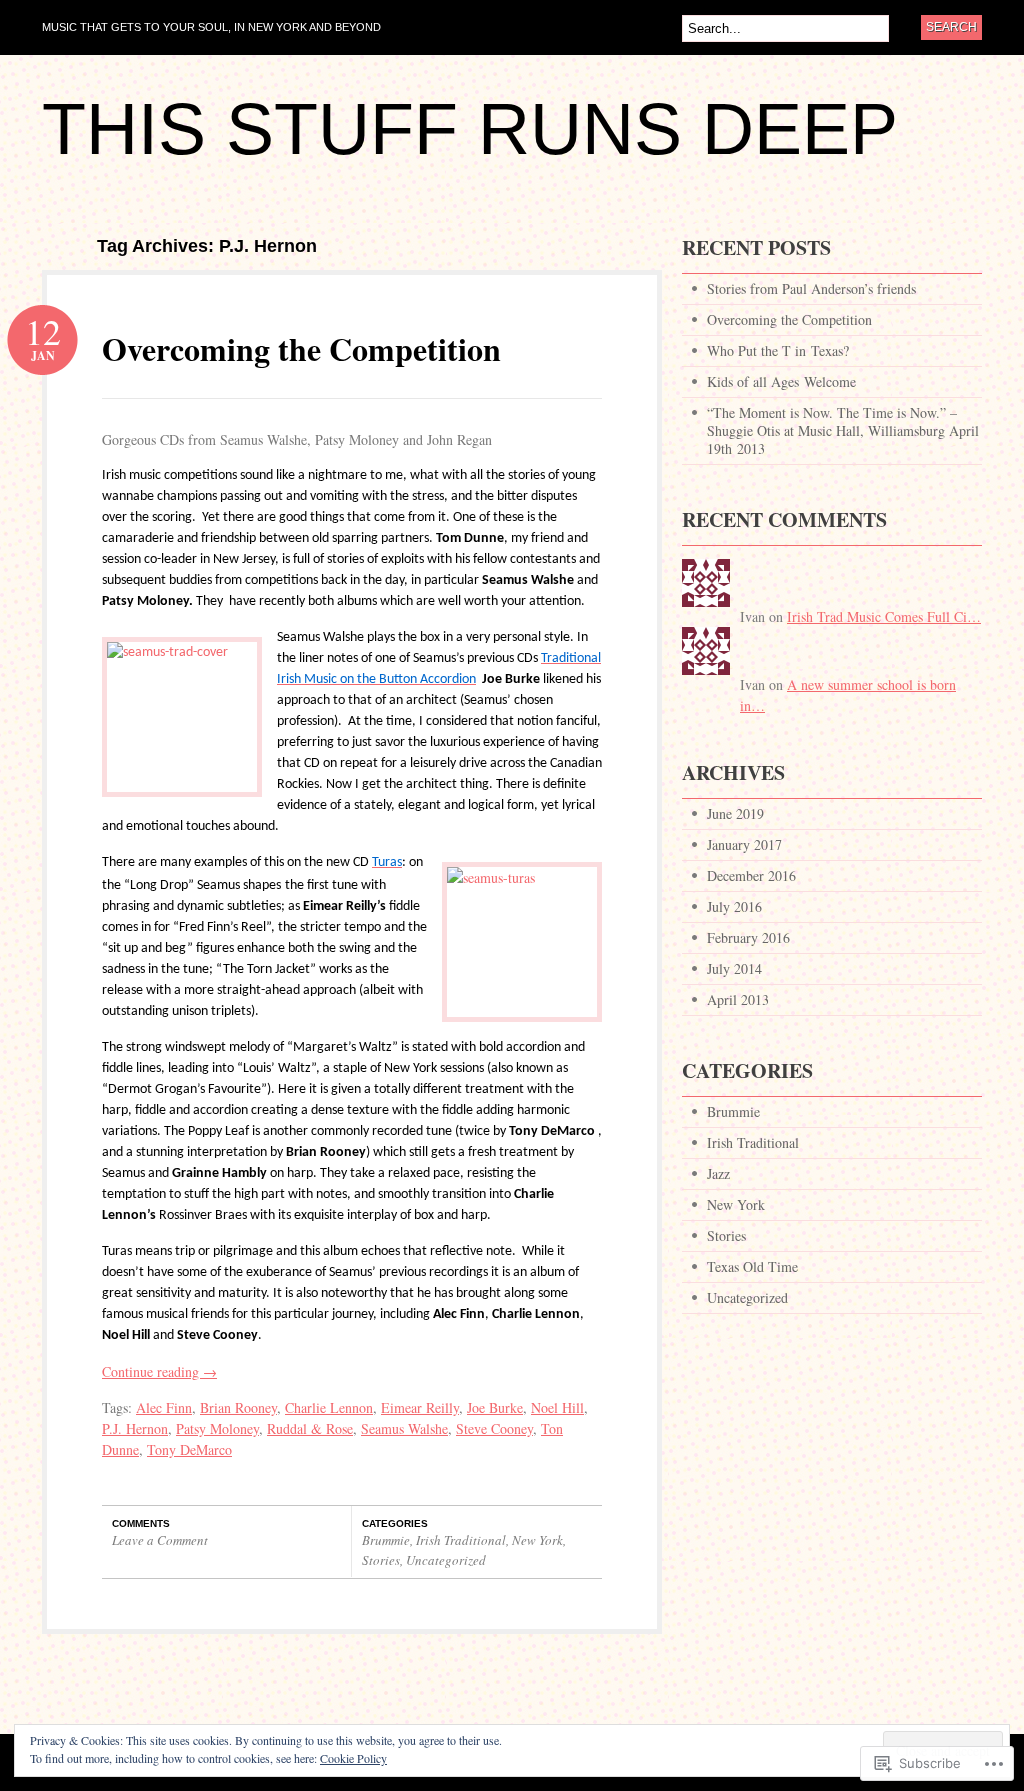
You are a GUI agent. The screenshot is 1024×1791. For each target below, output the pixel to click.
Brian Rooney (238, 1407)
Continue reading (159, 1371)
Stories (381, 1560)
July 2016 (734, 906)
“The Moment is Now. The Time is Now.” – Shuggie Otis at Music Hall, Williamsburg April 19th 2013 (843, 430)
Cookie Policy (353, 1758)
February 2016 (748, 937)
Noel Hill (557, 1407)
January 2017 (744, 844)
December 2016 (751, 875)
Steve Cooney (494, 1428)
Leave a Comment (160, 1540)
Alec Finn (164, 1407)
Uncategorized (446, 1560)
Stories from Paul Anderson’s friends (811, 288)
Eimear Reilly (420, 1407)
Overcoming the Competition (301, 348)
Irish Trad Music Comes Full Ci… (884, 616)
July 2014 (734, 968)
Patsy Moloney (217, 1428)
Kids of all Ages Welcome (781, 381)
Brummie (386, 1540)
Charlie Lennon (329, 1407)
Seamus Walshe (404, 1428)
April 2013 (738, 999)
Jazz (718, 1173)
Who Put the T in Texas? (778, 350)
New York (537, 1540)
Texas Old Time (752, 1266)
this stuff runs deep (470, 129)
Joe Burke (495, 1407)
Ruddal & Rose (310, 1428)
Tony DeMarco (189, 1449)
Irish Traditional (461, 1540)
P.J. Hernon (135, 1428)
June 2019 (735, 813)
